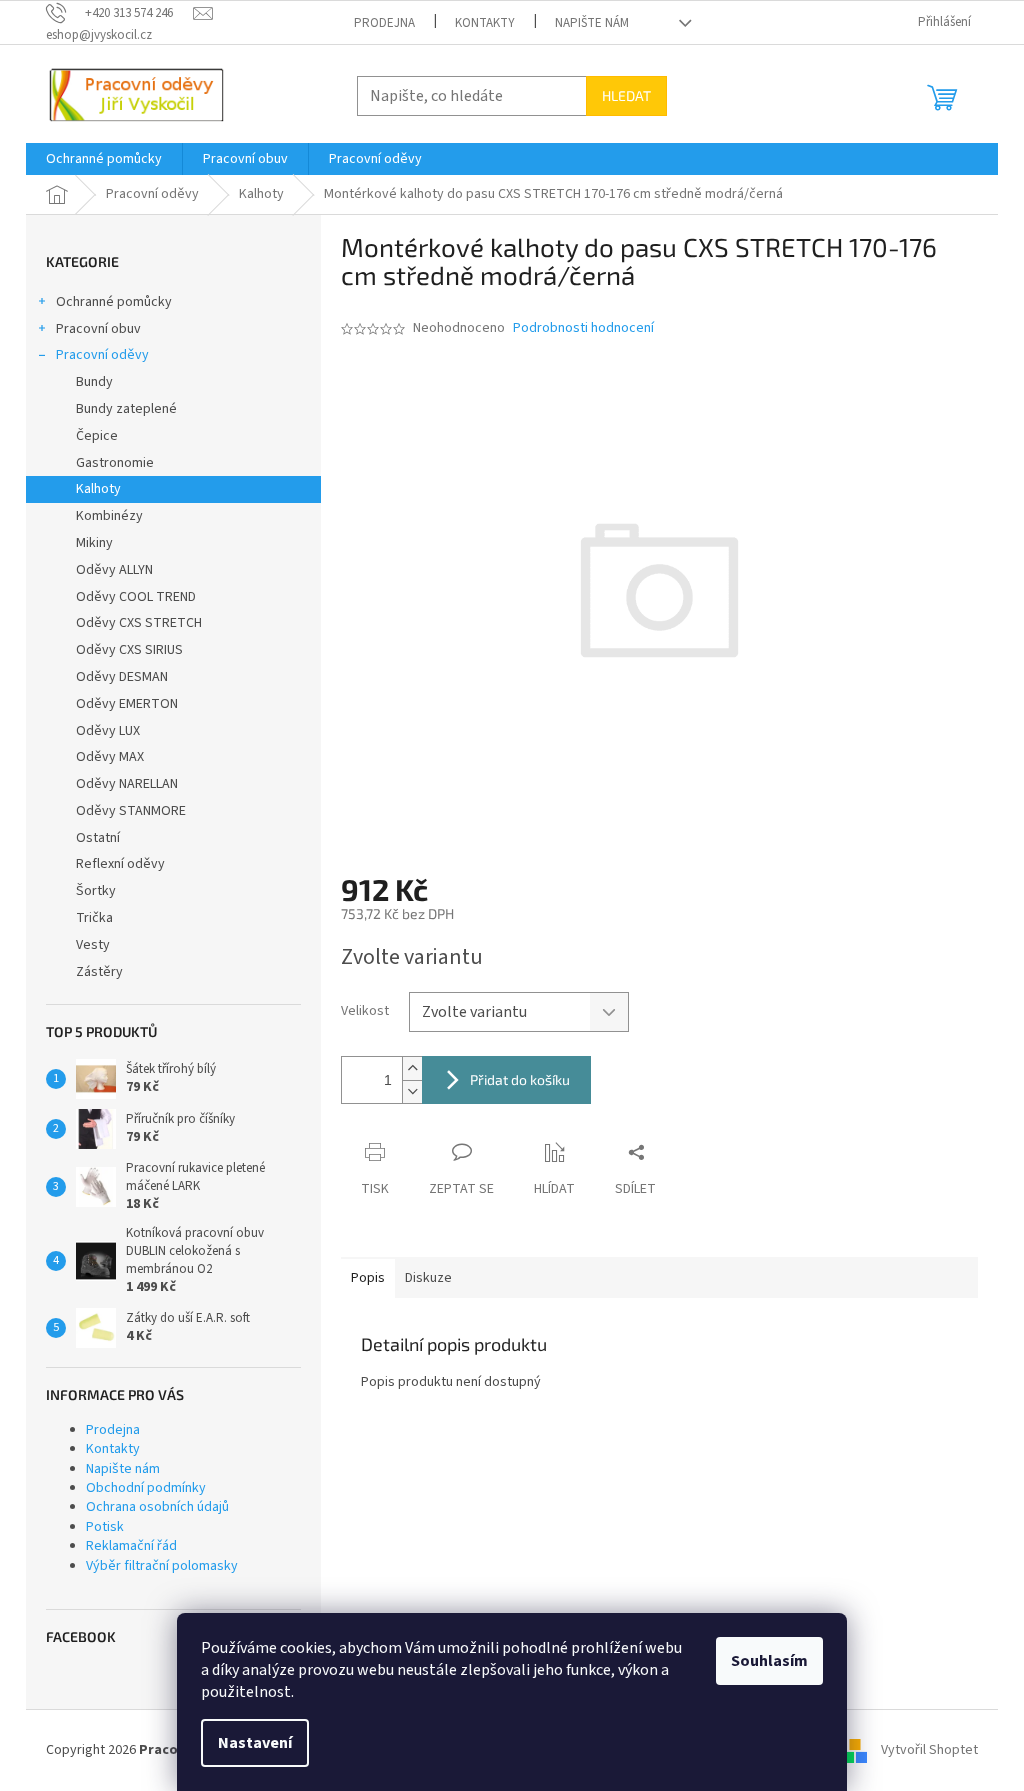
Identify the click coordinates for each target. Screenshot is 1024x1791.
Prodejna (384, 23)
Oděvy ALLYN (114, 570)
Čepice (97, 436)
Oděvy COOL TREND (136, 597)
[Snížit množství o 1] (412, 1091)
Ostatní (98, 838)
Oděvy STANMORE (131, 811)
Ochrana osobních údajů (157, 1507)
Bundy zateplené (126, 409)
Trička (94, 918)
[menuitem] (104, 159)
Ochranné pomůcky (114, 302)
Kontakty (485, 23)
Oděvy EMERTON (127, 704)
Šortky (96, 891)
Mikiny (94, 543)
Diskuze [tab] (428, 1278)
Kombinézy (109, 516)
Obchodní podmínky (146, 1488)
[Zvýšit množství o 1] (412, 1068)
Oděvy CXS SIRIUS (129, 650)
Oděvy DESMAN (122, 677)
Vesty (93, 945)
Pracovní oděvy (102, 355)
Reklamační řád (131, 1546)
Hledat (626, 95)
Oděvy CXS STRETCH (139, 623)
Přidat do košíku (520, 1079)
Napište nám (592, 23)
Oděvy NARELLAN (127, 784)
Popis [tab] (368, 1278)
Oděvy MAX (110, 757)
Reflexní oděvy (120, 864)
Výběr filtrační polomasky (162, 1566)
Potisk (105, 1527)
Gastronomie (115, 463)
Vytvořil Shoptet (929, 1750)
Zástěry (99, 972)
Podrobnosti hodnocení (583, 328)
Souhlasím (769, 1661)
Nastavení (255, 1743)
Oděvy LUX (108, 731)
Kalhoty (98, 489)
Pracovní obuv (98, 329)
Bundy (94, 382)
